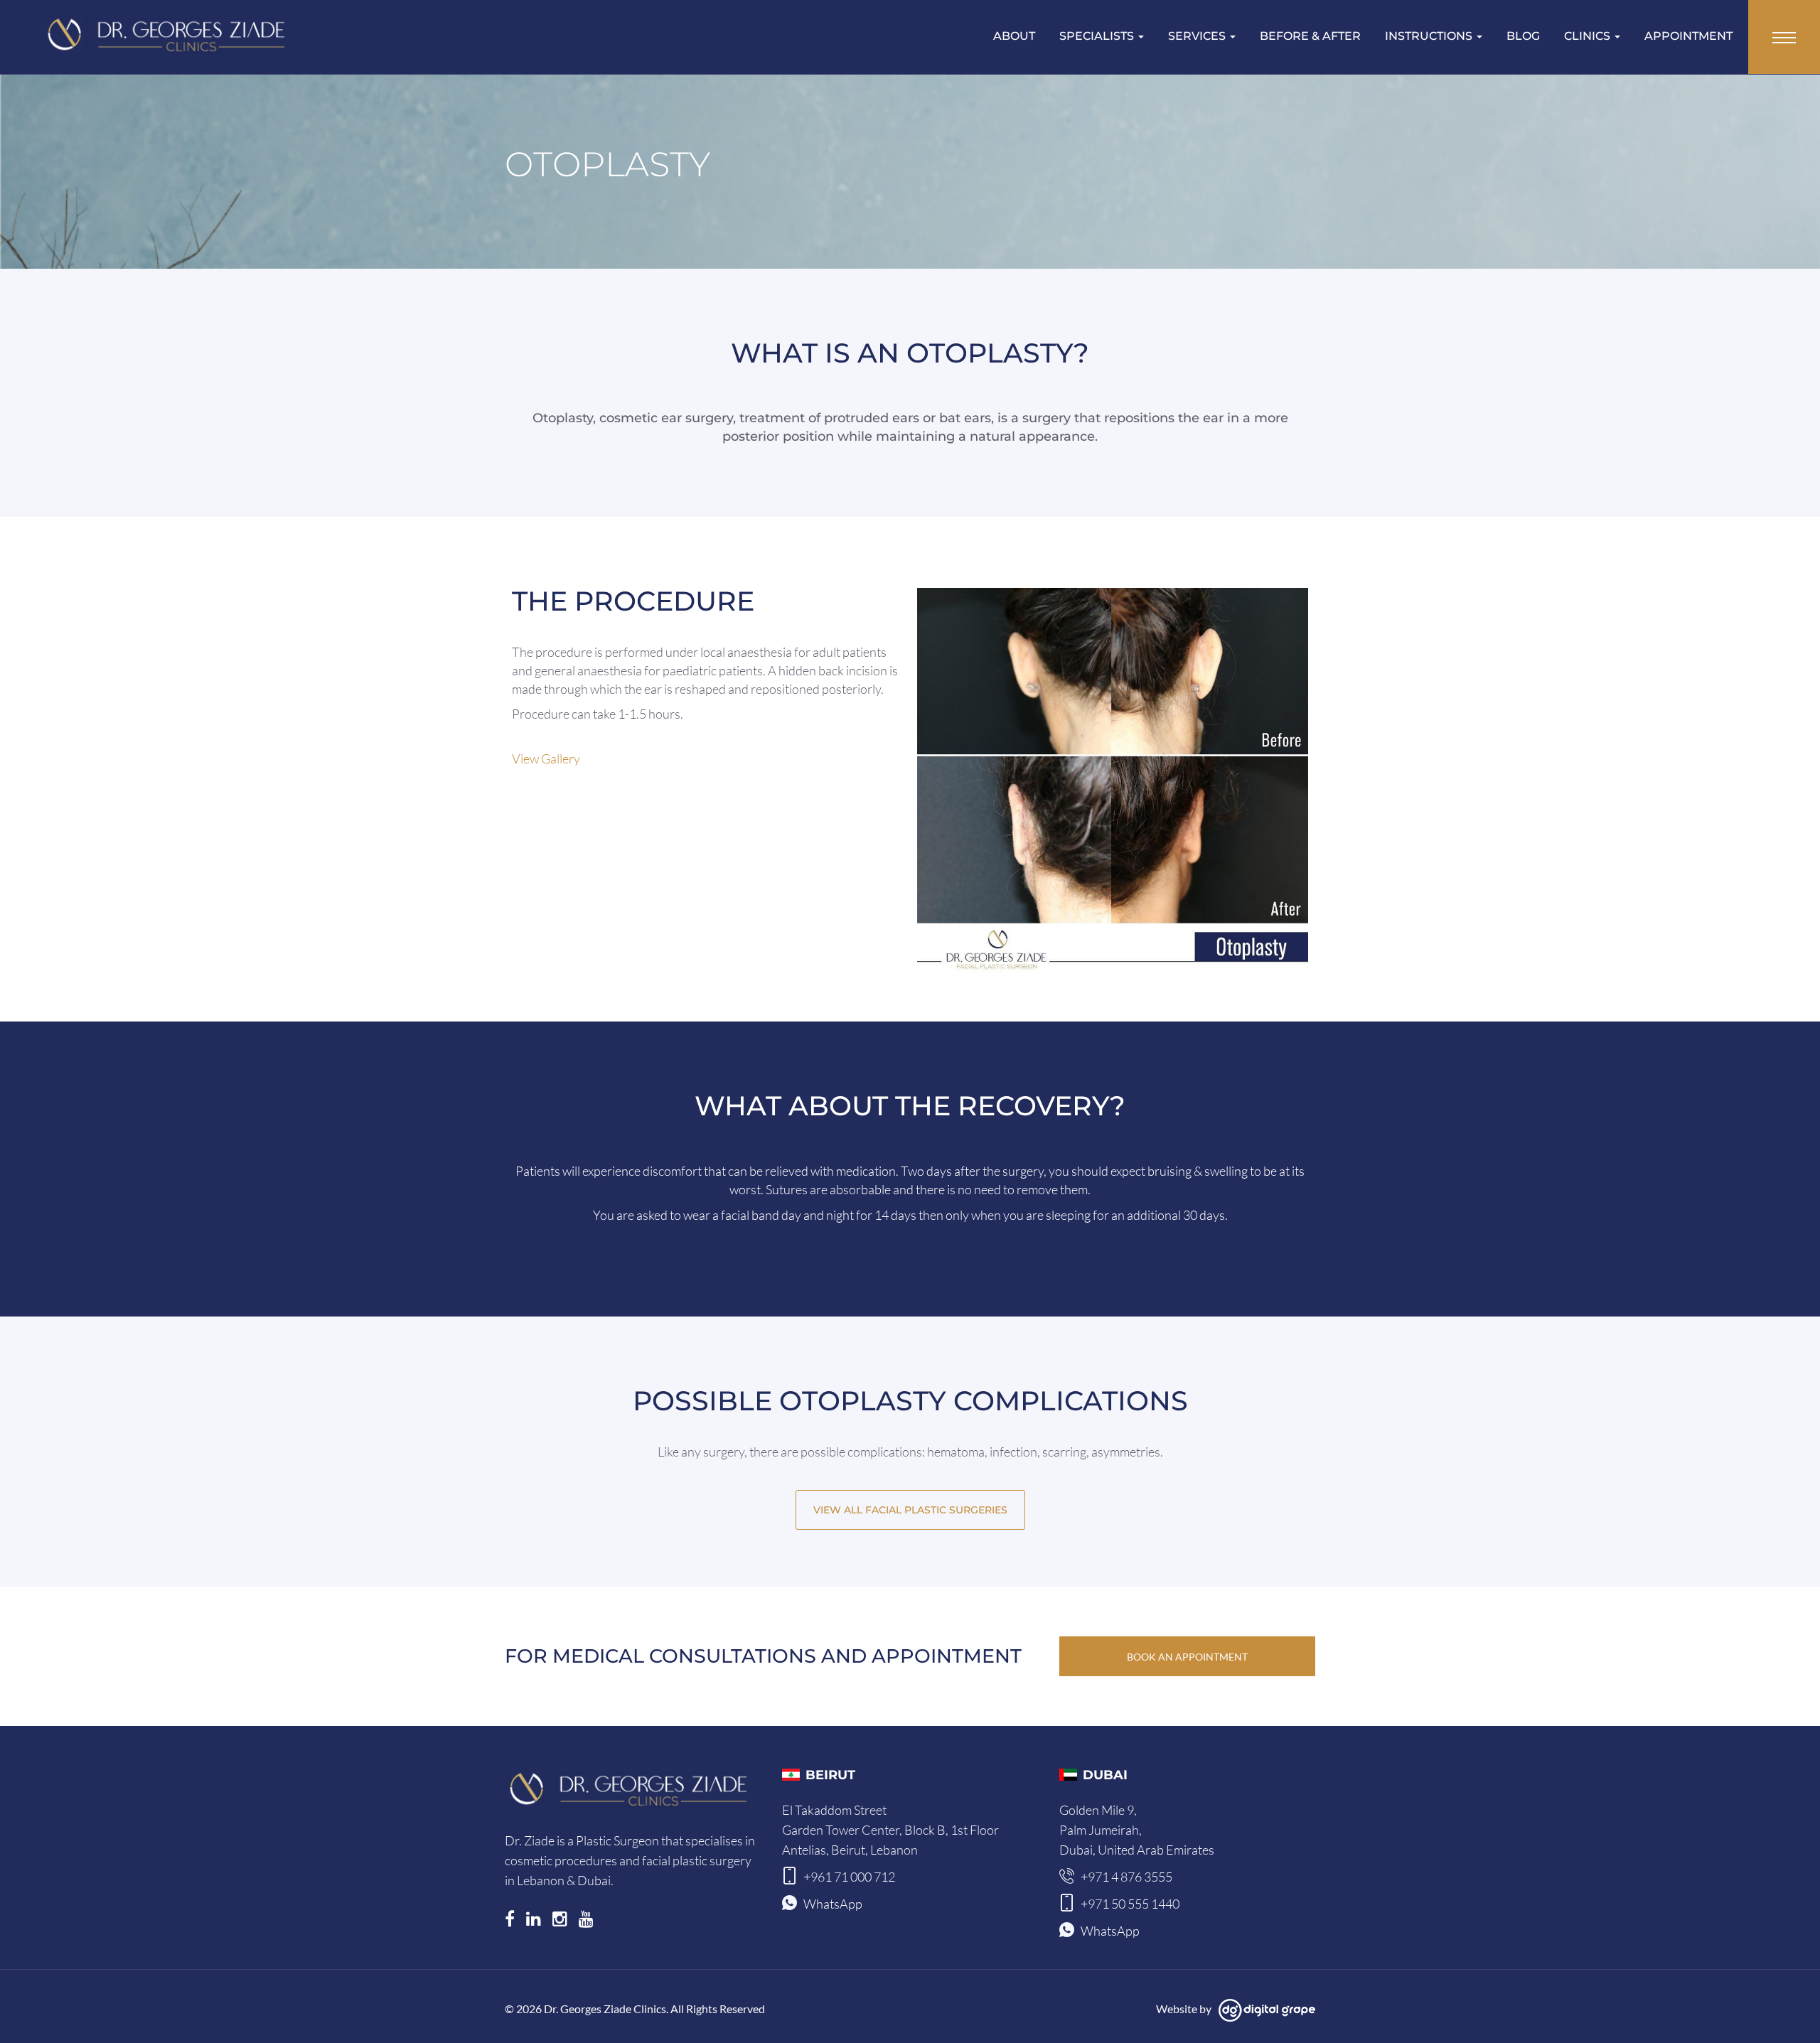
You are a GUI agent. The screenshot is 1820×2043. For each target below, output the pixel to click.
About (1014, 36)
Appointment (1688, 36)
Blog (1523, 36)
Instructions (1430, 36)
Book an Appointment (1187, 1657)
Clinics (1589, 36)
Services (1198, 36)
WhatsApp (833, 1904)
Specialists (1098, 36)
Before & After (1310, 36)
